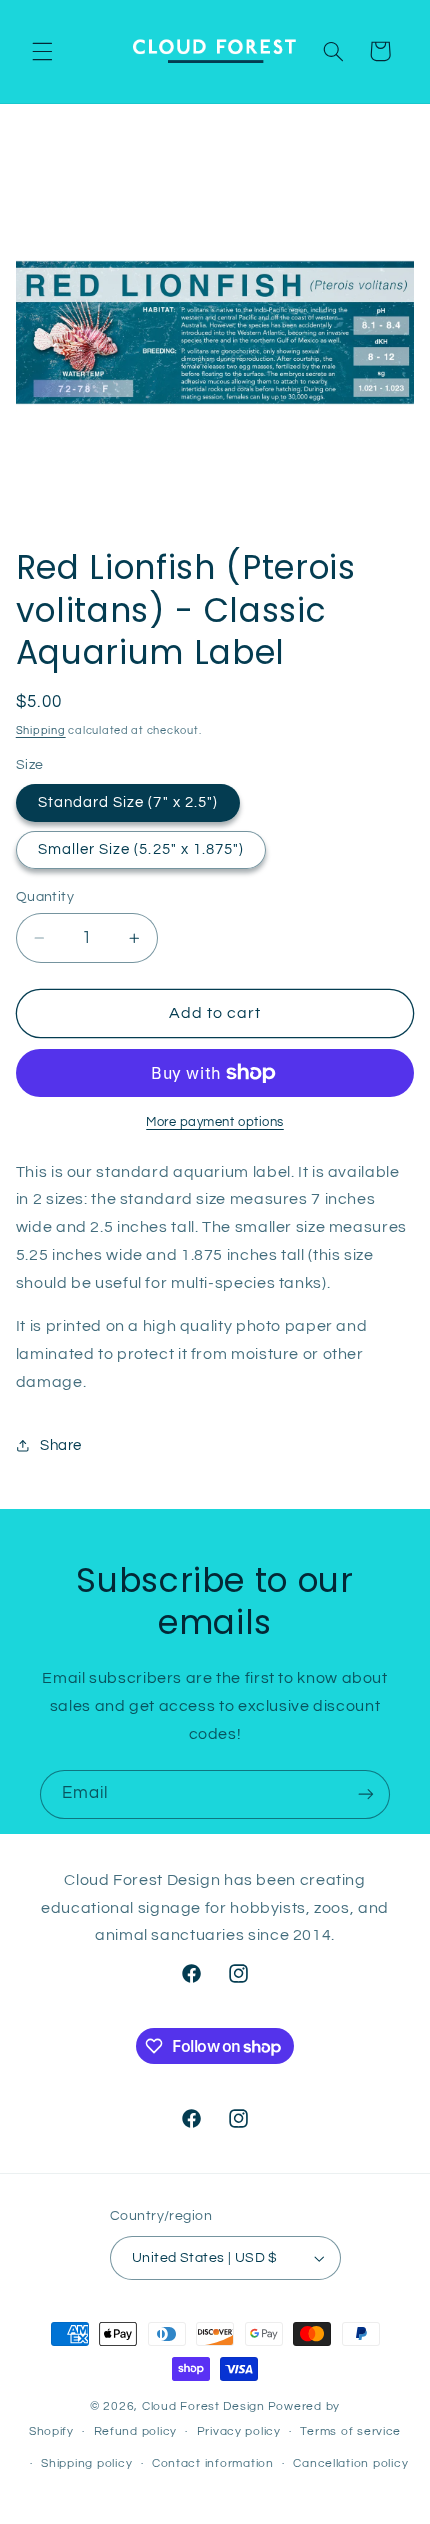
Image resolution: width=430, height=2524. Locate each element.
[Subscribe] (366, 1794)
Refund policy (136, 2431)
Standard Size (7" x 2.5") (128, 802)
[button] (42, 51)
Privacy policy (239, 2431)
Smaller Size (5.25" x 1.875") (141, 849)
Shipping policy (86, 2463)
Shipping (41, 730)
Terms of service (350, 2431)
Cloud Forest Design (203, 2406)
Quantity (45, 897)
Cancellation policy (350, 2463)
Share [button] (61, 1445)
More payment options (215, 1122)
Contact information (213, 2463)
